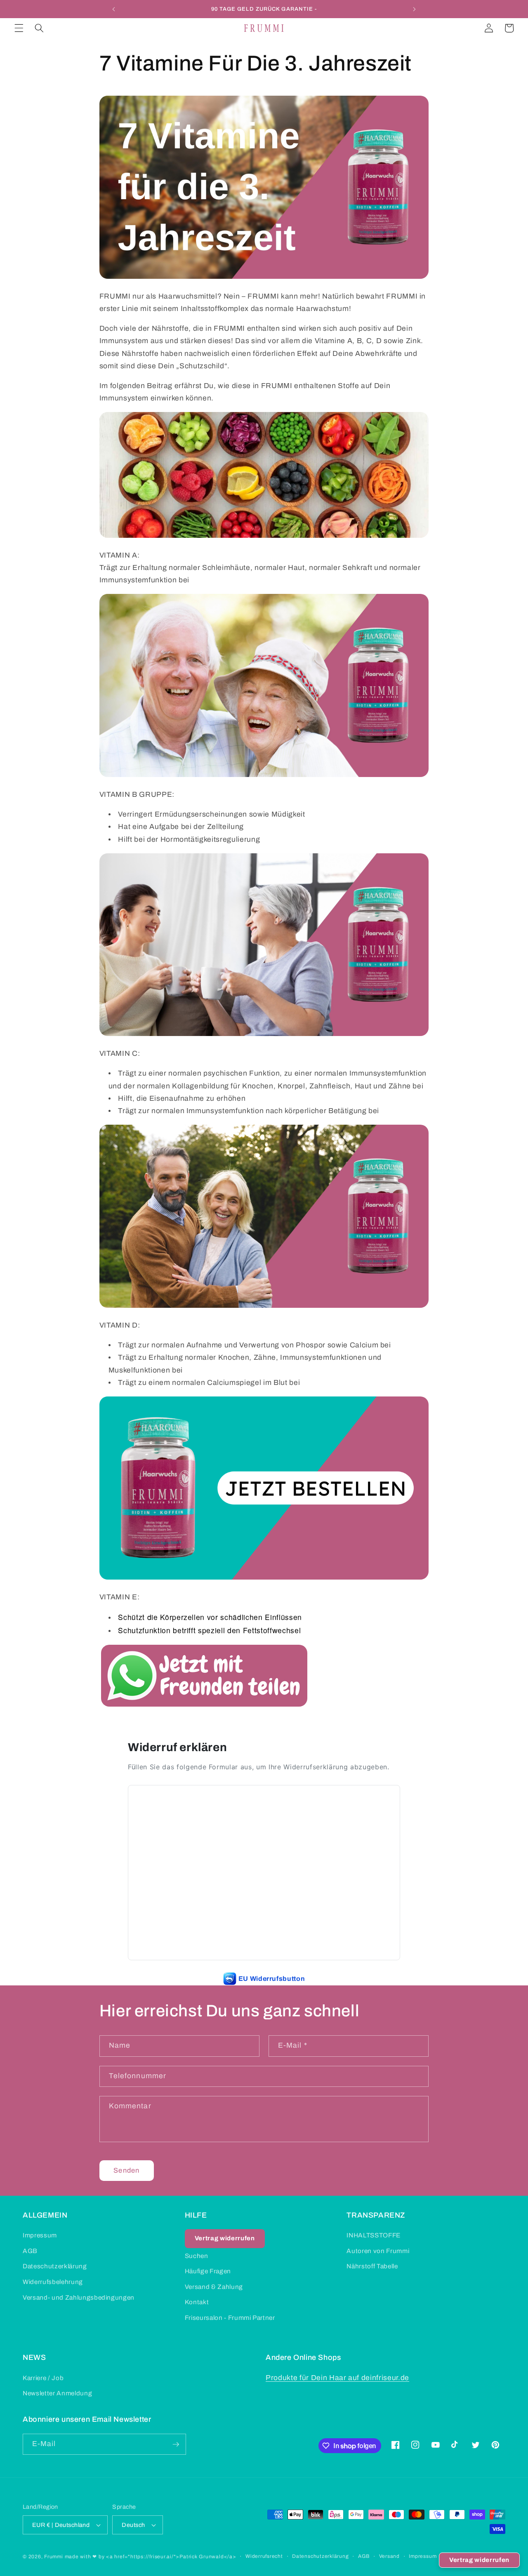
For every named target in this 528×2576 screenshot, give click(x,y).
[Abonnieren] (176, 2444)
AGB (30, 2251)
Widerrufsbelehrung (53, 2282)
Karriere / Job (43, 2378)
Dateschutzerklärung (55, 2266)
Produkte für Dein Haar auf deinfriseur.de (337, 2378)
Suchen (197, 2256)
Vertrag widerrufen (479, 2560)
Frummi (54, 2557)
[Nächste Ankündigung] (414, 9)
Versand (389, 2556)
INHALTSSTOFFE (374, 2235)
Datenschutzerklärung (320, 2556)
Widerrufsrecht (264, 2556)
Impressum (40, 2235)
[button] (19, 28)
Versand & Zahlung (214, 2287)
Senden (126, 2170)
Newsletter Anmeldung (57, 2393)
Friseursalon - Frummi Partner (230, 2318)
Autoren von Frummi (378, 2251)
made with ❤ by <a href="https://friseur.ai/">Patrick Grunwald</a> (151, 2557)
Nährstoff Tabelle (372, 2266)
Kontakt (197, 2302)
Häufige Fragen (208, 2271)
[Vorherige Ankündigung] (114, 9)
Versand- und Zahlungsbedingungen (79, 2297)
